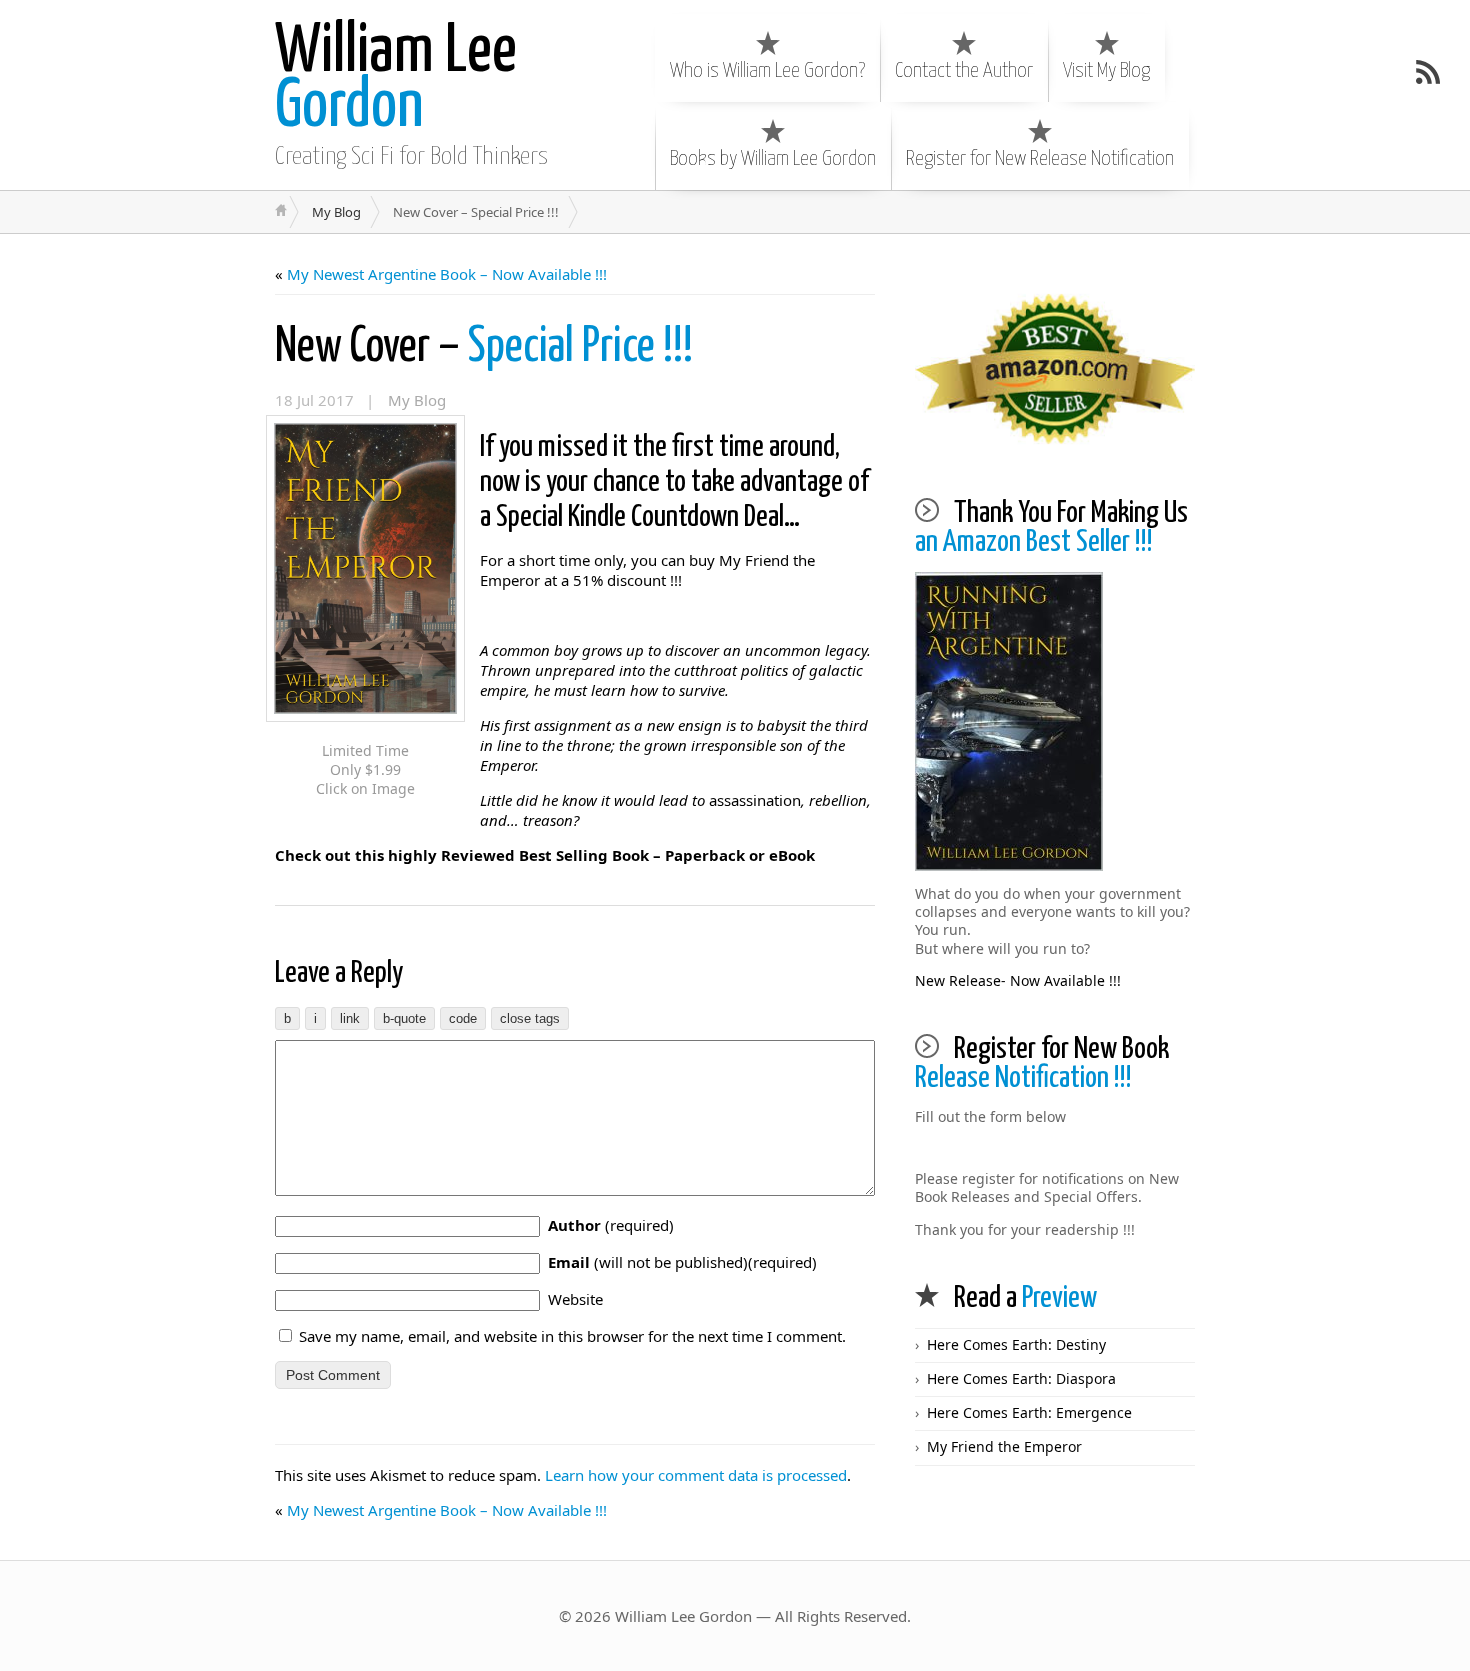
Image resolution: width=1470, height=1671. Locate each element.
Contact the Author (964, 71)
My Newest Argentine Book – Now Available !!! (447, 274)
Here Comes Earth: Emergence (1029, 1412)
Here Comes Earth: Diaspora (1021, 1378)
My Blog (336, 212)
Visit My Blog (1106, 71)
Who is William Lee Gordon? (767, 71)
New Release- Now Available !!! (1018, 980)
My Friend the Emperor (1004, 1446)
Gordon (396, 80)
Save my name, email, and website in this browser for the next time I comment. (572, 1336)
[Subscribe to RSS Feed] (1428, 72)
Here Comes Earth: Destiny (1016, 1344)
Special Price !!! (484, 347)
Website (575, 1299)
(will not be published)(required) (682, 1262)
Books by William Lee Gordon (773, 159)
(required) (611, 1225)
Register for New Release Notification (1040, 159)
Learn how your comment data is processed (696, 1475)
